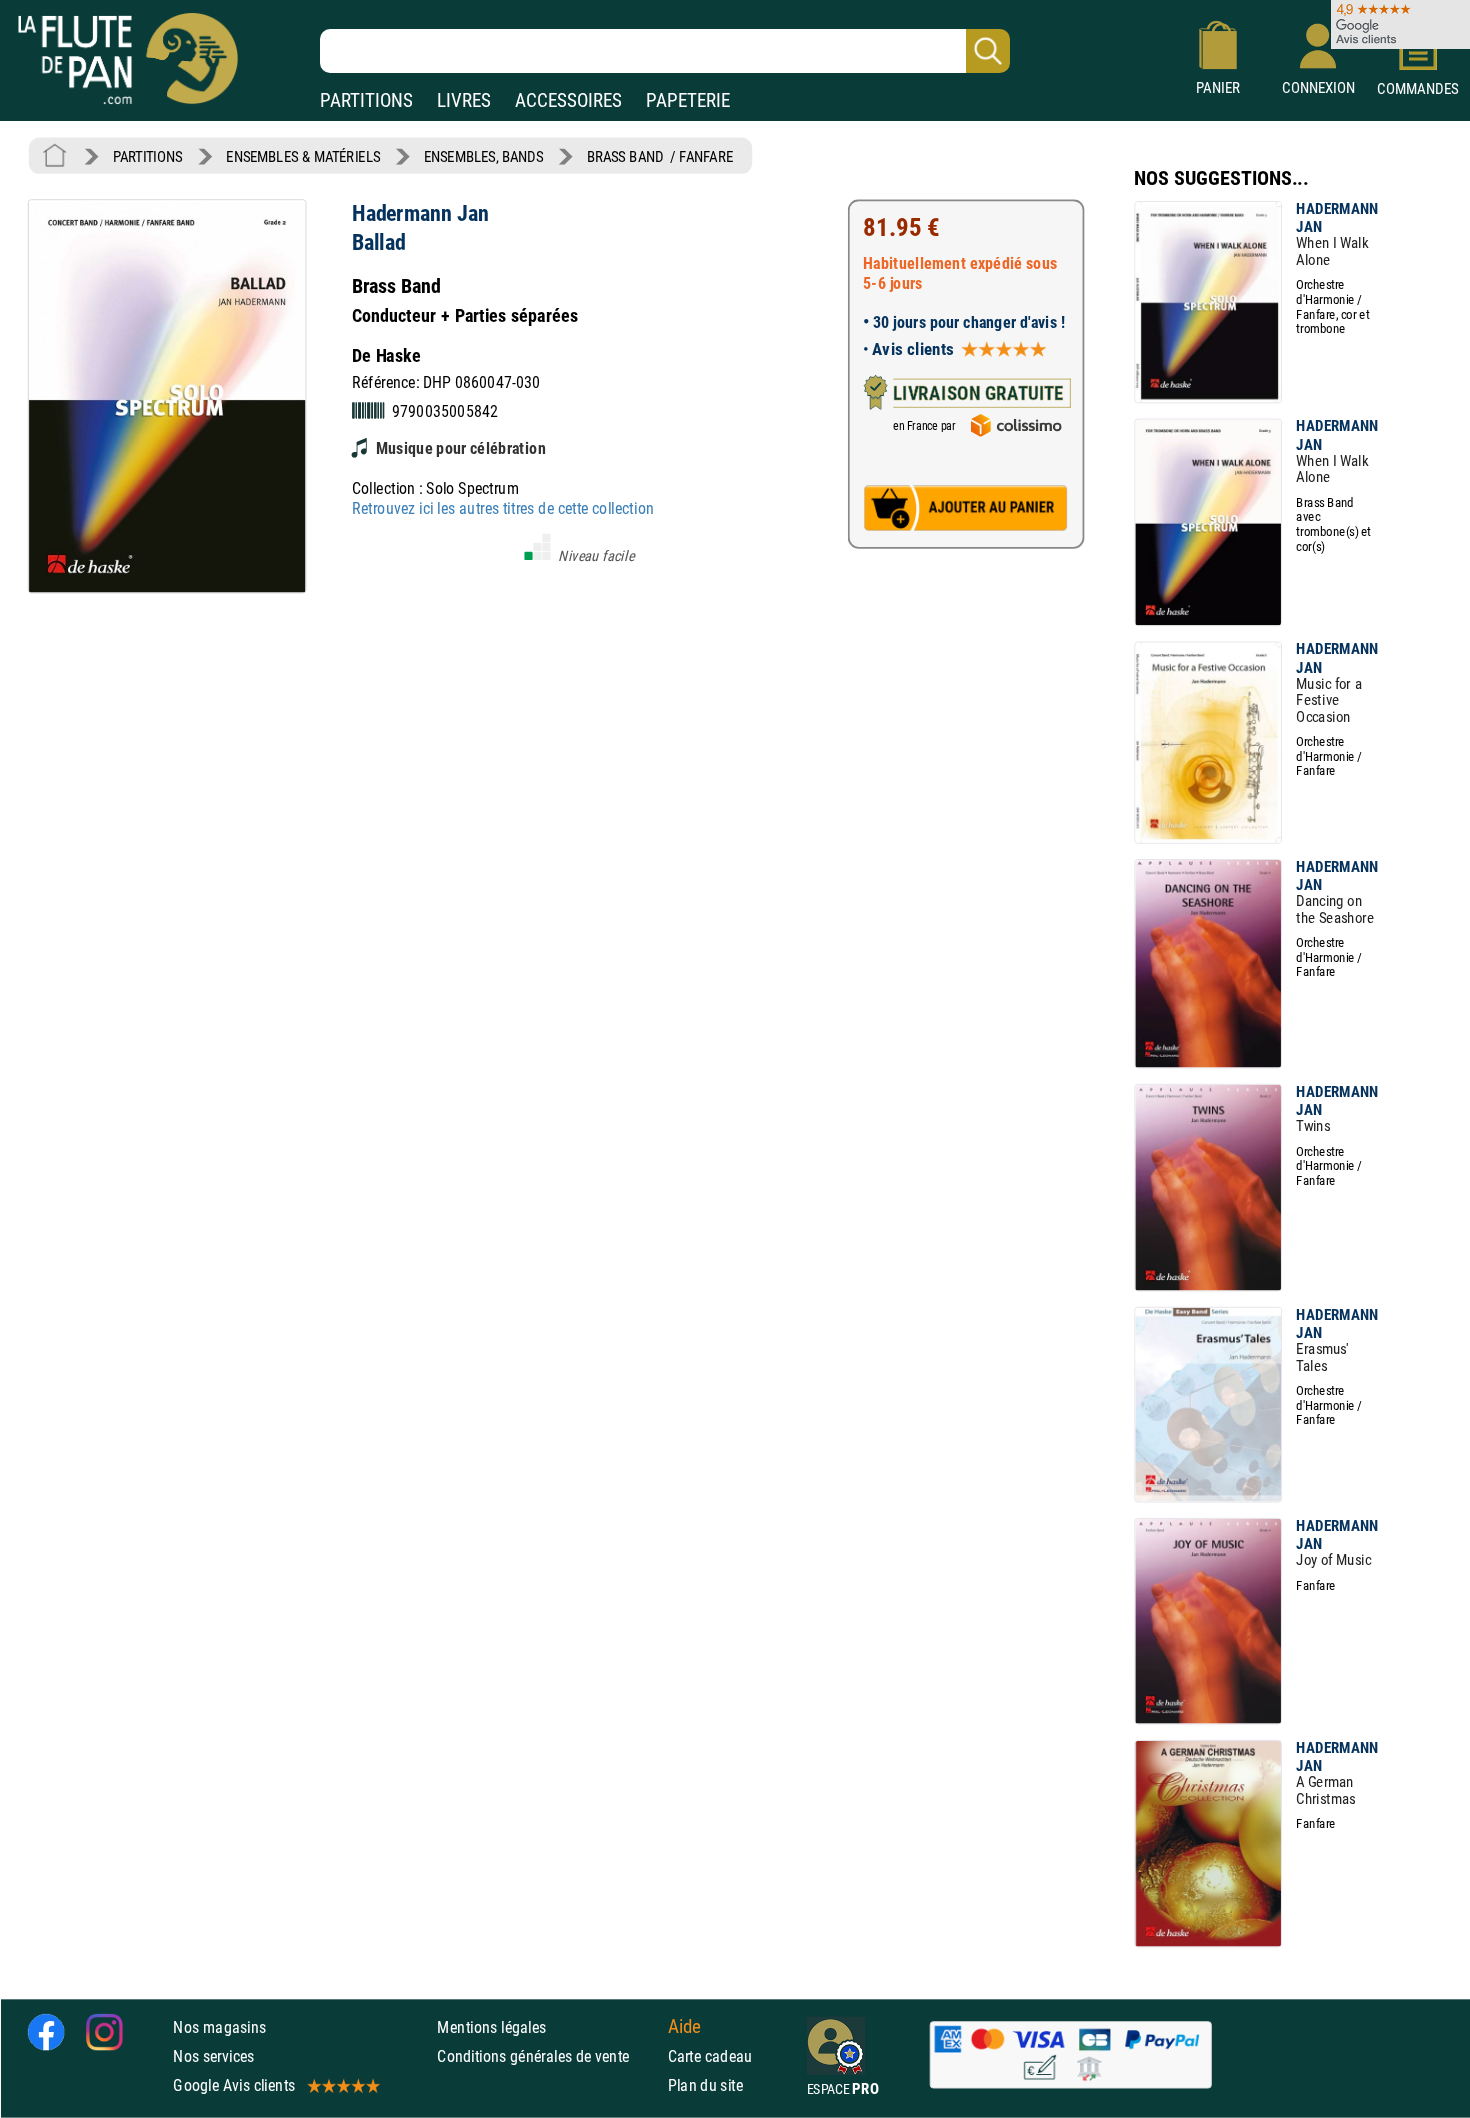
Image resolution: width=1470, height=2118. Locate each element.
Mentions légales (491, 2027)
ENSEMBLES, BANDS (483, 156)
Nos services (213, 2056)
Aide (685, 2027)
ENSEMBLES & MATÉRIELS (303, 156)
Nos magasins (219, 2027)
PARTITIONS (366, 100)
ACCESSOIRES (568, 100)
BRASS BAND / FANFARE (660, 156)
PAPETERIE (688, 100)
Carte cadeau (710, 2056)
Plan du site (706, 2085)
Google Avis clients (234, 2085)
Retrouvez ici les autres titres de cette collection (503, 508)
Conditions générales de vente (547, 2056)
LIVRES (464, 100)
